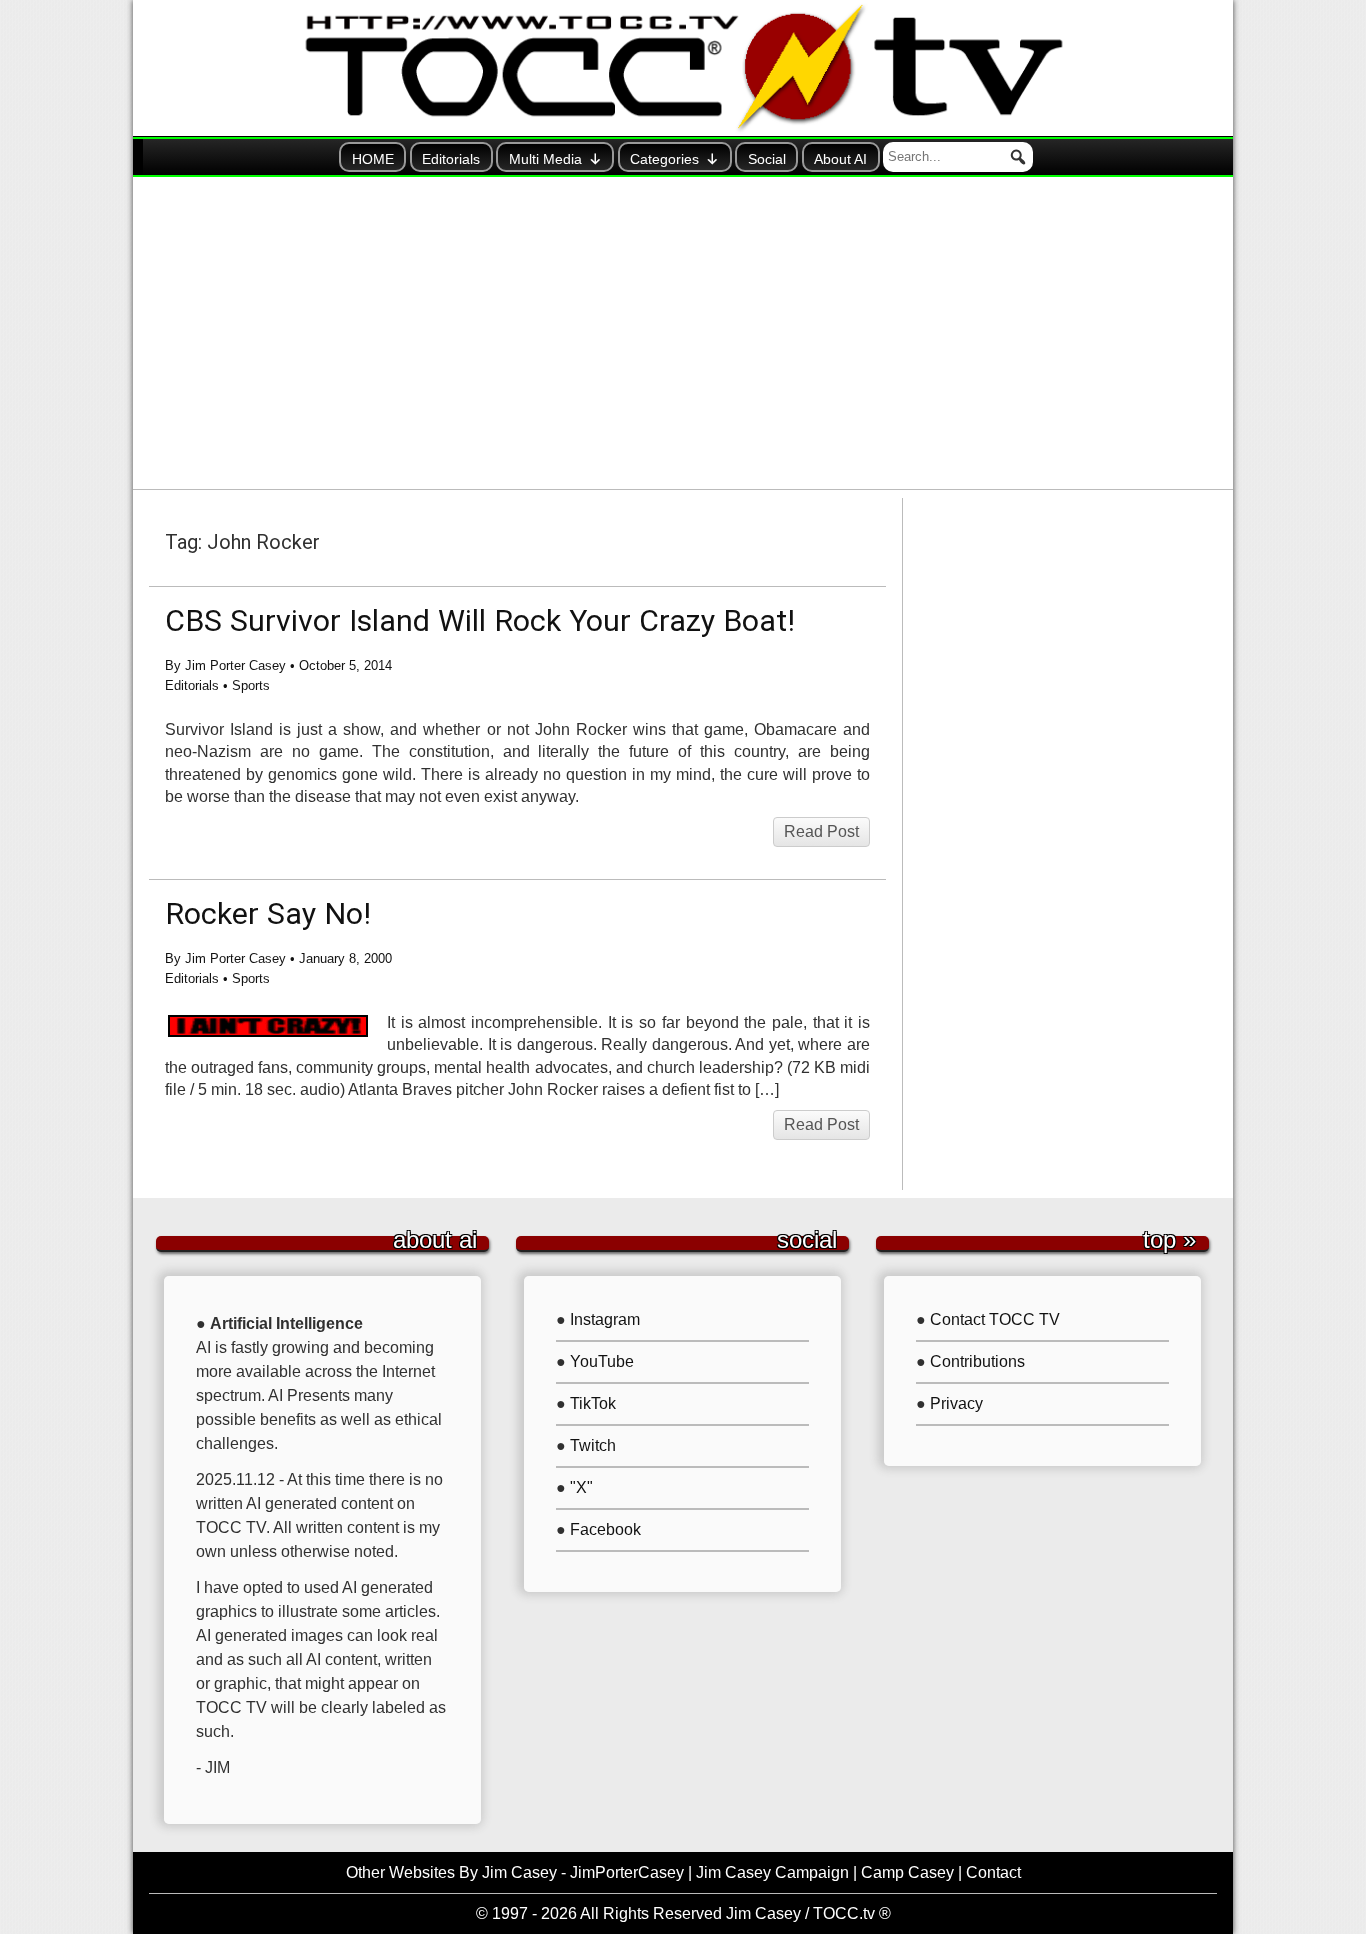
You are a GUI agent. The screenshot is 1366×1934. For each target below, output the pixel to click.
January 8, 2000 (345, 958)
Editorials (451, 159)
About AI (840, 159)
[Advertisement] (683, 333)
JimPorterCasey (627, 1872)
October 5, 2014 (345, 665)
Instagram (605, 1319)
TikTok (593, 1403)
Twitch (593, 1445)
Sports (251, 685)
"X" (581, 1487)
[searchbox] (958, 157)
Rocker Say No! (268, 913)
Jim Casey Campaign (772, 1872)
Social (767, 159)
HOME (373, 159)
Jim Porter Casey (235, 665)
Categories (664, 159)
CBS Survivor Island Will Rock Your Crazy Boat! (480, 620)
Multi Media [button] (545, 159)
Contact (993, 1872)
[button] (1018, 157)
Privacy (956, 1403)
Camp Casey (907, 1872)
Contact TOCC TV (995, 1319)
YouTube (602, 1361)
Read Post (821, 831)
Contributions (977, 1361)
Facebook (605, 1529)
